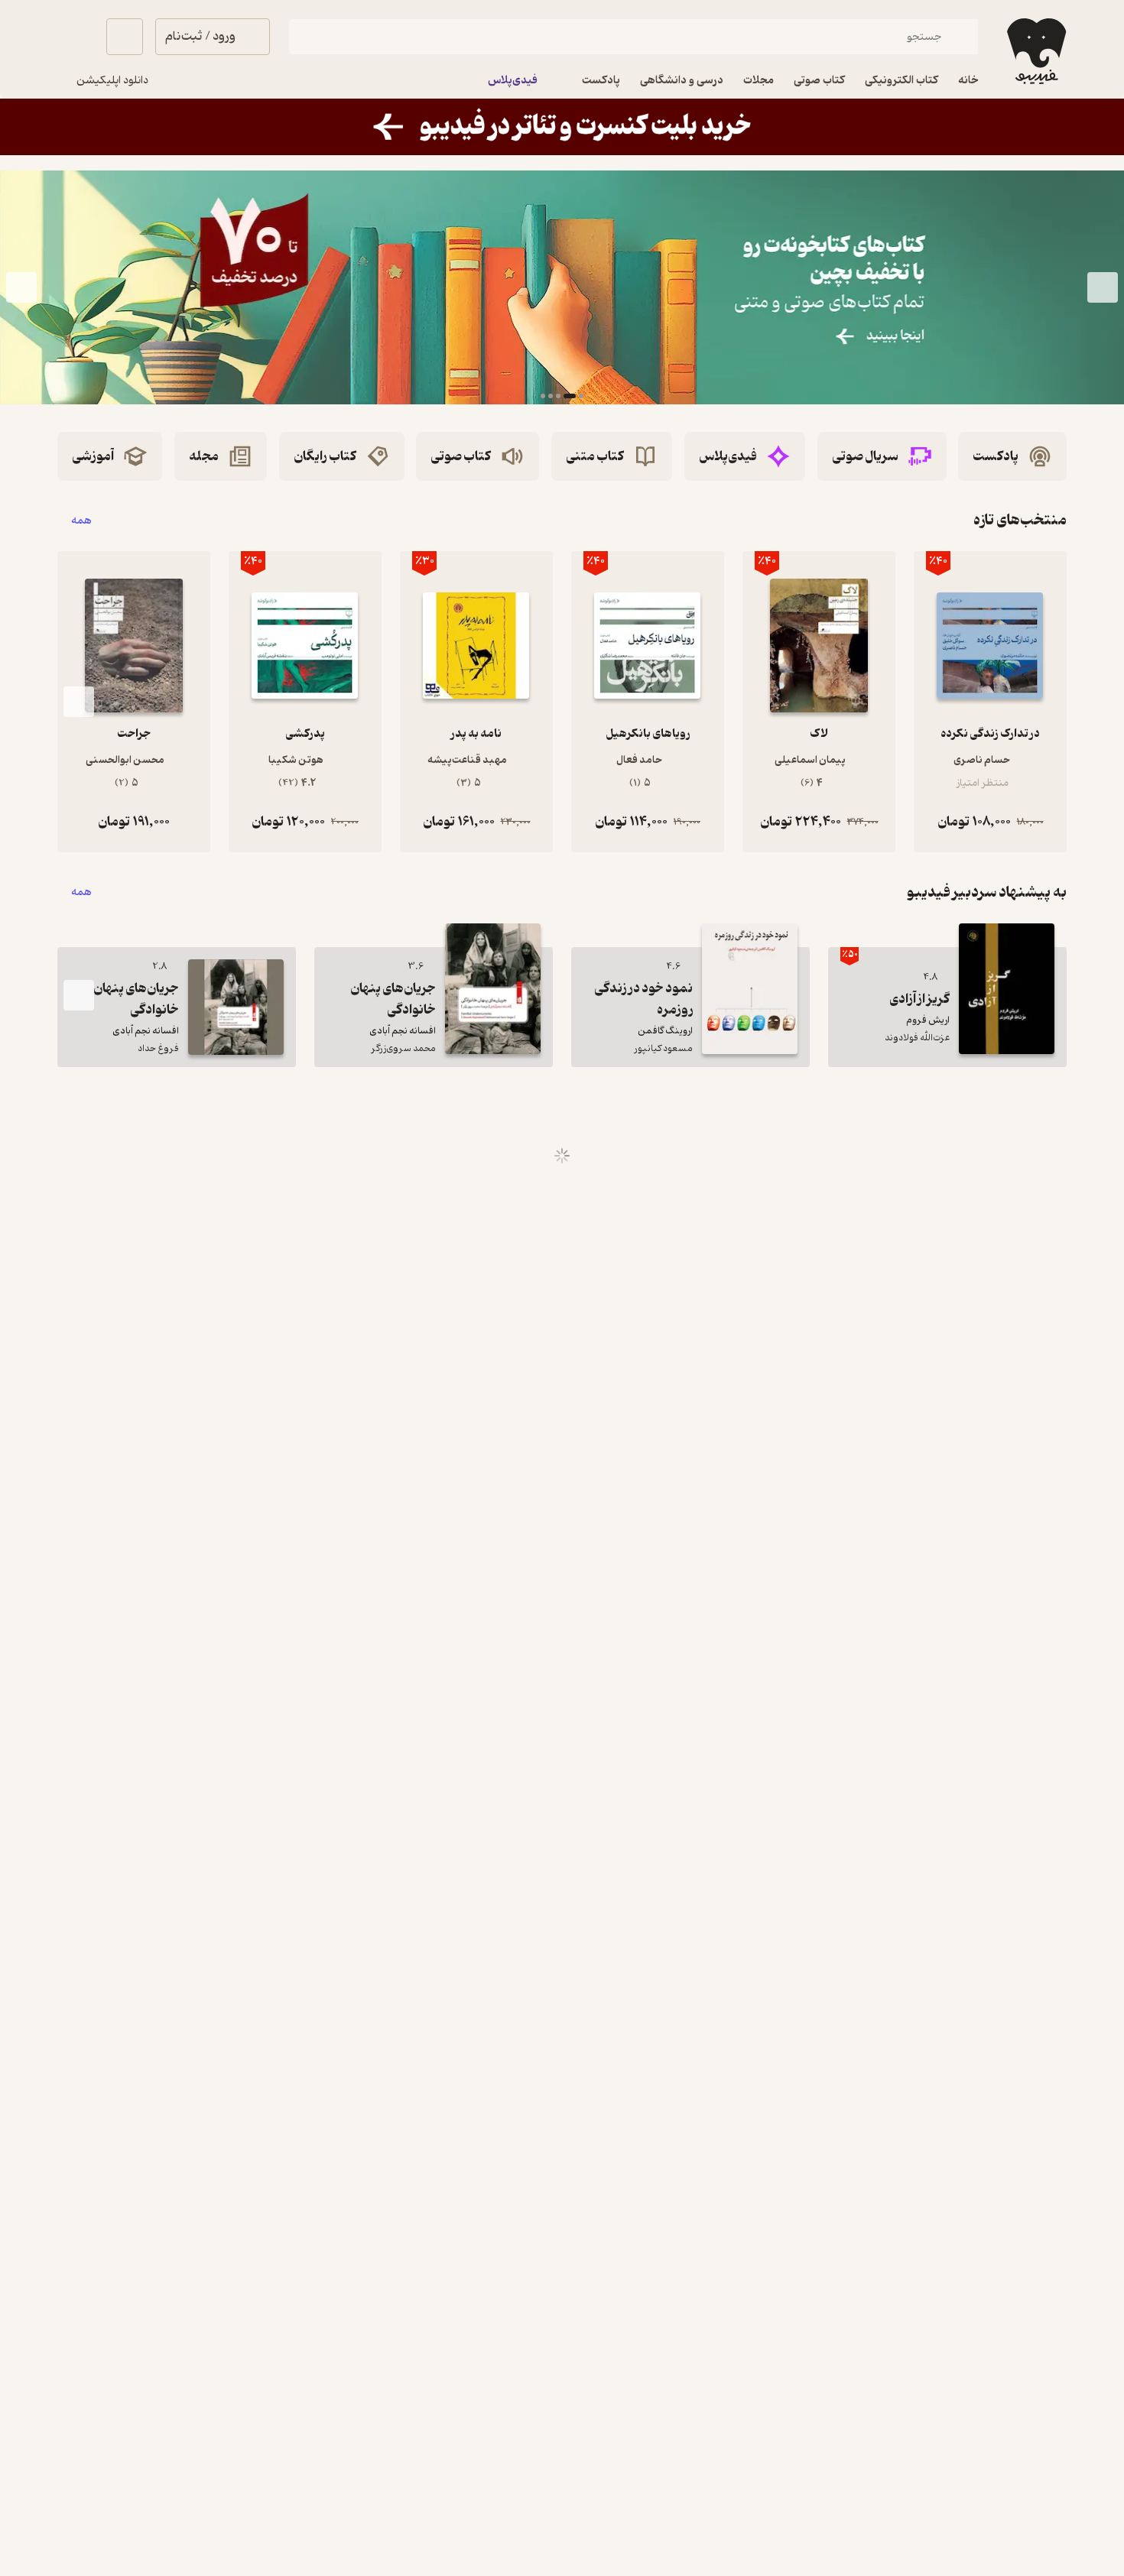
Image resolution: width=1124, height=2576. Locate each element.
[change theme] (76, 37)
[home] (1035, 51)
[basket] (125, 37)
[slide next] (21, 287)
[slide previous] (1103, 287)
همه (81, 520)
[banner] (562, 127)
